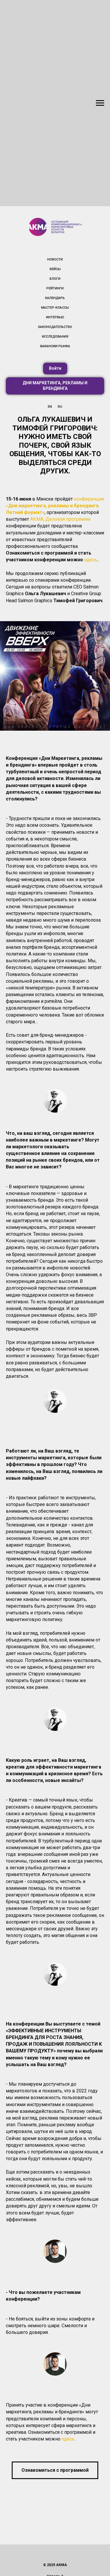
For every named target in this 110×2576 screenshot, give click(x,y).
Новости (55, 259)
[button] (55, 369)
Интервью (55, 317)
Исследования (55, 337)
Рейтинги (55, 288)
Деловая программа (68, 519)
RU (60, 407)
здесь (91, 560)
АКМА (37, 519)
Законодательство (55, 327)
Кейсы (55, 269)
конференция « (55, 506)
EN (50, 407)
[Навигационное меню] (100, 103)
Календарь (55, 298)
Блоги (55, 279)
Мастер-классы (55, 308)
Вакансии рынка (55, 346)
